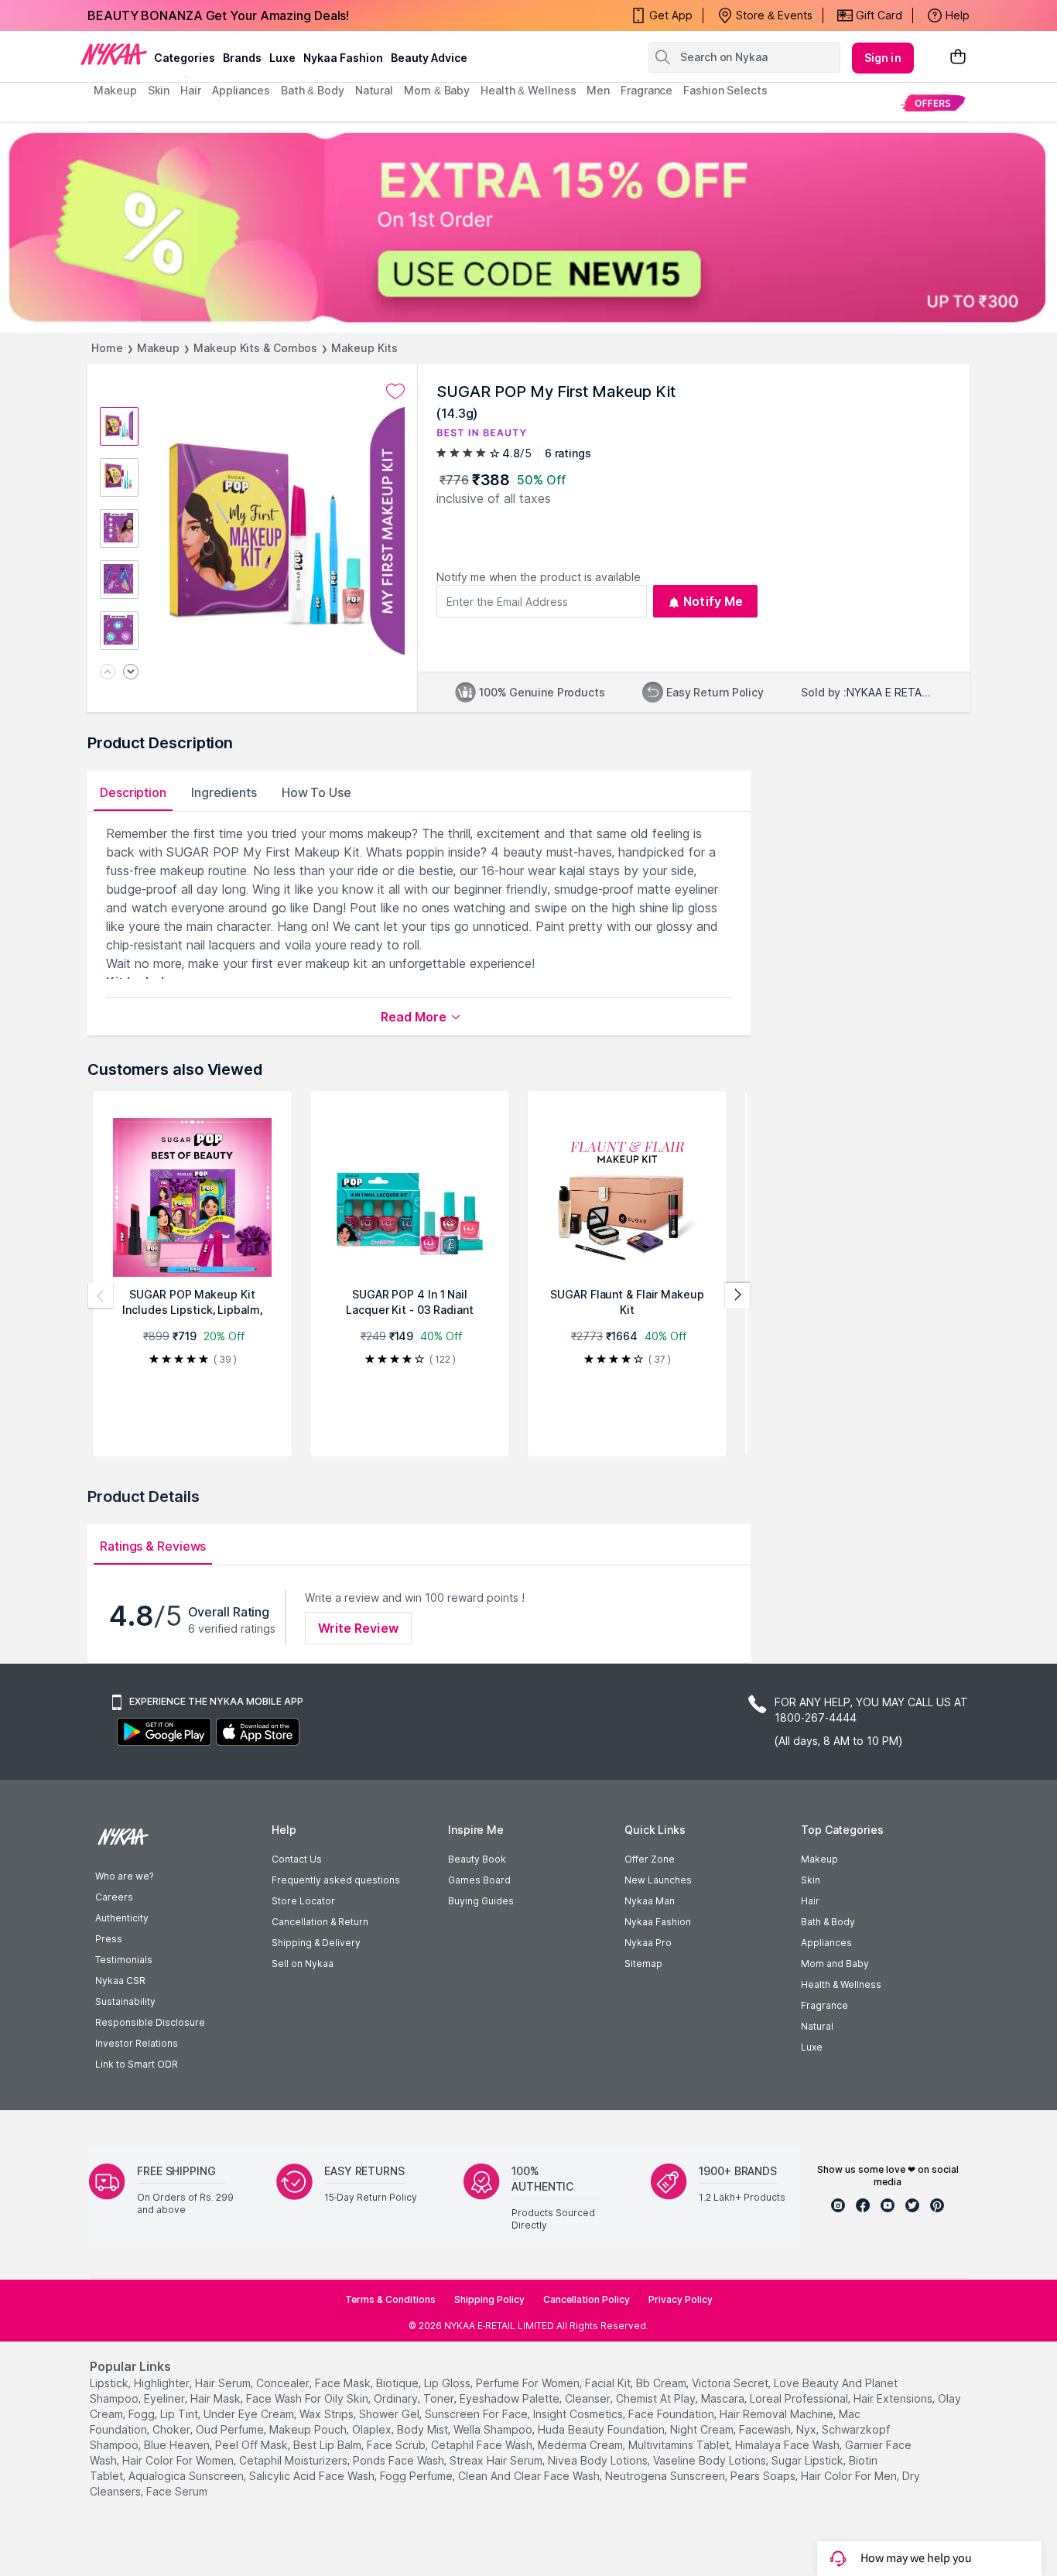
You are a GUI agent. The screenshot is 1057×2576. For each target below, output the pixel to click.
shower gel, (390, 2414)
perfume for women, (529, 2383)
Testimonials (124, 1960)
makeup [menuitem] (115, 90)
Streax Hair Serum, (497, 2460)
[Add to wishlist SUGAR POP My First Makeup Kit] (395, 392)
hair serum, (224, 2383)
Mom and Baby (835, 1964)
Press (109, 1939)
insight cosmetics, (579, 2414)
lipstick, (110, 2383)
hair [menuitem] (191, 90)
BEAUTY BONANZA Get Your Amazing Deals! (218, 15)
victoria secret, (731, 2383)
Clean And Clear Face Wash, (530, 2476)
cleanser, (589, 2398)
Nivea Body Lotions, (599, 2460)
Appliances (826, 1943)
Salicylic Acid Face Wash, (313, 2476)
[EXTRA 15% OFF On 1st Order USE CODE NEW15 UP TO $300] (528, 227)
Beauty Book (477, 1859)
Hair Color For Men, (850, 2476)
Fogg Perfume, (417, 2476)
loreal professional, (800, 2398)
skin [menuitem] (159, 90)
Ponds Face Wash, (400, 2460)
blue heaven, (178, 2445)
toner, (440, 2398)
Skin (811, 1880)
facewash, (766, 2429)
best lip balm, (328, 2445)
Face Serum (177, 2491)
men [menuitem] (598, 90)
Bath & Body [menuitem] (313, 90)
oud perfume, (231, 2429)
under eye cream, (250, 2414)
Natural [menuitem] (374, 90)
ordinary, (397, 2398)
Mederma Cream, (582, 2445)
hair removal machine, (778, 2414)
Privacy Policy (681, 2299)
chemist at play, (657, 2398)
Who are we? (124, 1876)
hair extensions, (894, 2398)
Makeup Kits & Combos (255, 348)
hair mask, (217, 2398)
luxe (282, 58)
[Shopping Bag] (958, 58)
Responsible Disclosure (150, 2022)
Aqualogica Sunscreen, (187, 2476)
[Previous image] (108, 673)
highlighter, (163, 2383)
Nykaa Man (650, 1901)
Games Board (479, 1880)
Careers (114, 1897)
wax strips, (328, 2414)
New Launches (658, 1880)
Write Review (358, 1628)
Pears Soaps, (764, 2476)
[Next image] (131, 673)
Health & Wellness (841, 1984)
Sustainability (125, 2001)
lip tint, (180, 2414)
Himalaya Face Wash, (788, 2445)
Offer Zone (650, 1859)
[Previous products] (101, 1295)
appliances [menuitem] (241, 90)
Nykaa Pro (648, 1943)
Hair (810, 1901)
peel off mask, (253, 2445)
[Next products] (737, 1295)
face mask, (344, 2383)
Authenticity (122, 1918)
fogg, (143, 2414)
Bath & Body (828, 1922)
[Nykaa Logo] (114, 53)
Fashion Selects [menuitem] (725, 90)
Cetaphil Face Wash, (483, 2445)
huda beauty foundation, (602, 2429)
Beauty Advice (429, 58)
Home (107, 348)
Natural (817, 2026)
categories (185, 58)
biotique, (399, 2383)
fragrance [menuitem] (647, 90)
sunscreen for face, (477, 2414)
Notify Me (713, 601)
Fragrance (824, 2005)
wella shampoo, (494, 2429)
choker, (173, 2429)
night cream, (703, 2429)
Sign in (883, 58)
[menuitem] (933, 103)
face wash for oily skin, (308, 2398)
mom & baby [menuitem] (437, 90)
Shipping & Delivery (316, 1943)
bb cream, (662, 2383)
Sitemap (643, 1964)
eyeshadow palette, (511, 2398)
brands (242, 58)
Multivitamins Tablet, (680, 2445)
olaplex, (373, 2429)
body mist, (424, 2429)
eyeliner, (166, 2398)
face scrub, (397, 2445)
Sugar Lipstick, (809, 2460)
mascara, (724, 2398)
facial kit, (609, 2383)
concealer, (284, 2383)
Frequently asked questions (336, 1880)
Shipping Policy (489, 2299)
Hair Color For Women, (179, 2460)
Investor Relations (137, 2043)
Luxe (812, 2047)
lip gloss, (448, 2383)
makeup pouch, (309, 2429)
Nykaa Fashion (343, 58)
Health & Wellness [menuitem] (528, 90)
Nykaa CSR (120, 1981)
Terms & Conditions (390, 2299)
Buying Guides (481, 1901)
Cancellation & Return (320, 1922)
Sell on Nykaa (303, 1964)
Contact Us (297, 1859)
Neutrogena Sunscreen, (666, 2476)
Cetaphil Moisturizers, (294, 2460)
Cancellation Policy (587, 2299)
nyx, (807, 2429)
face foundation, (672, 2414)
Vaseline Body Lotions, (711, 2460)
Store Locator (303, 1901)
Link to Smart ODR (137, 2064)
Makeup (158, 348)
